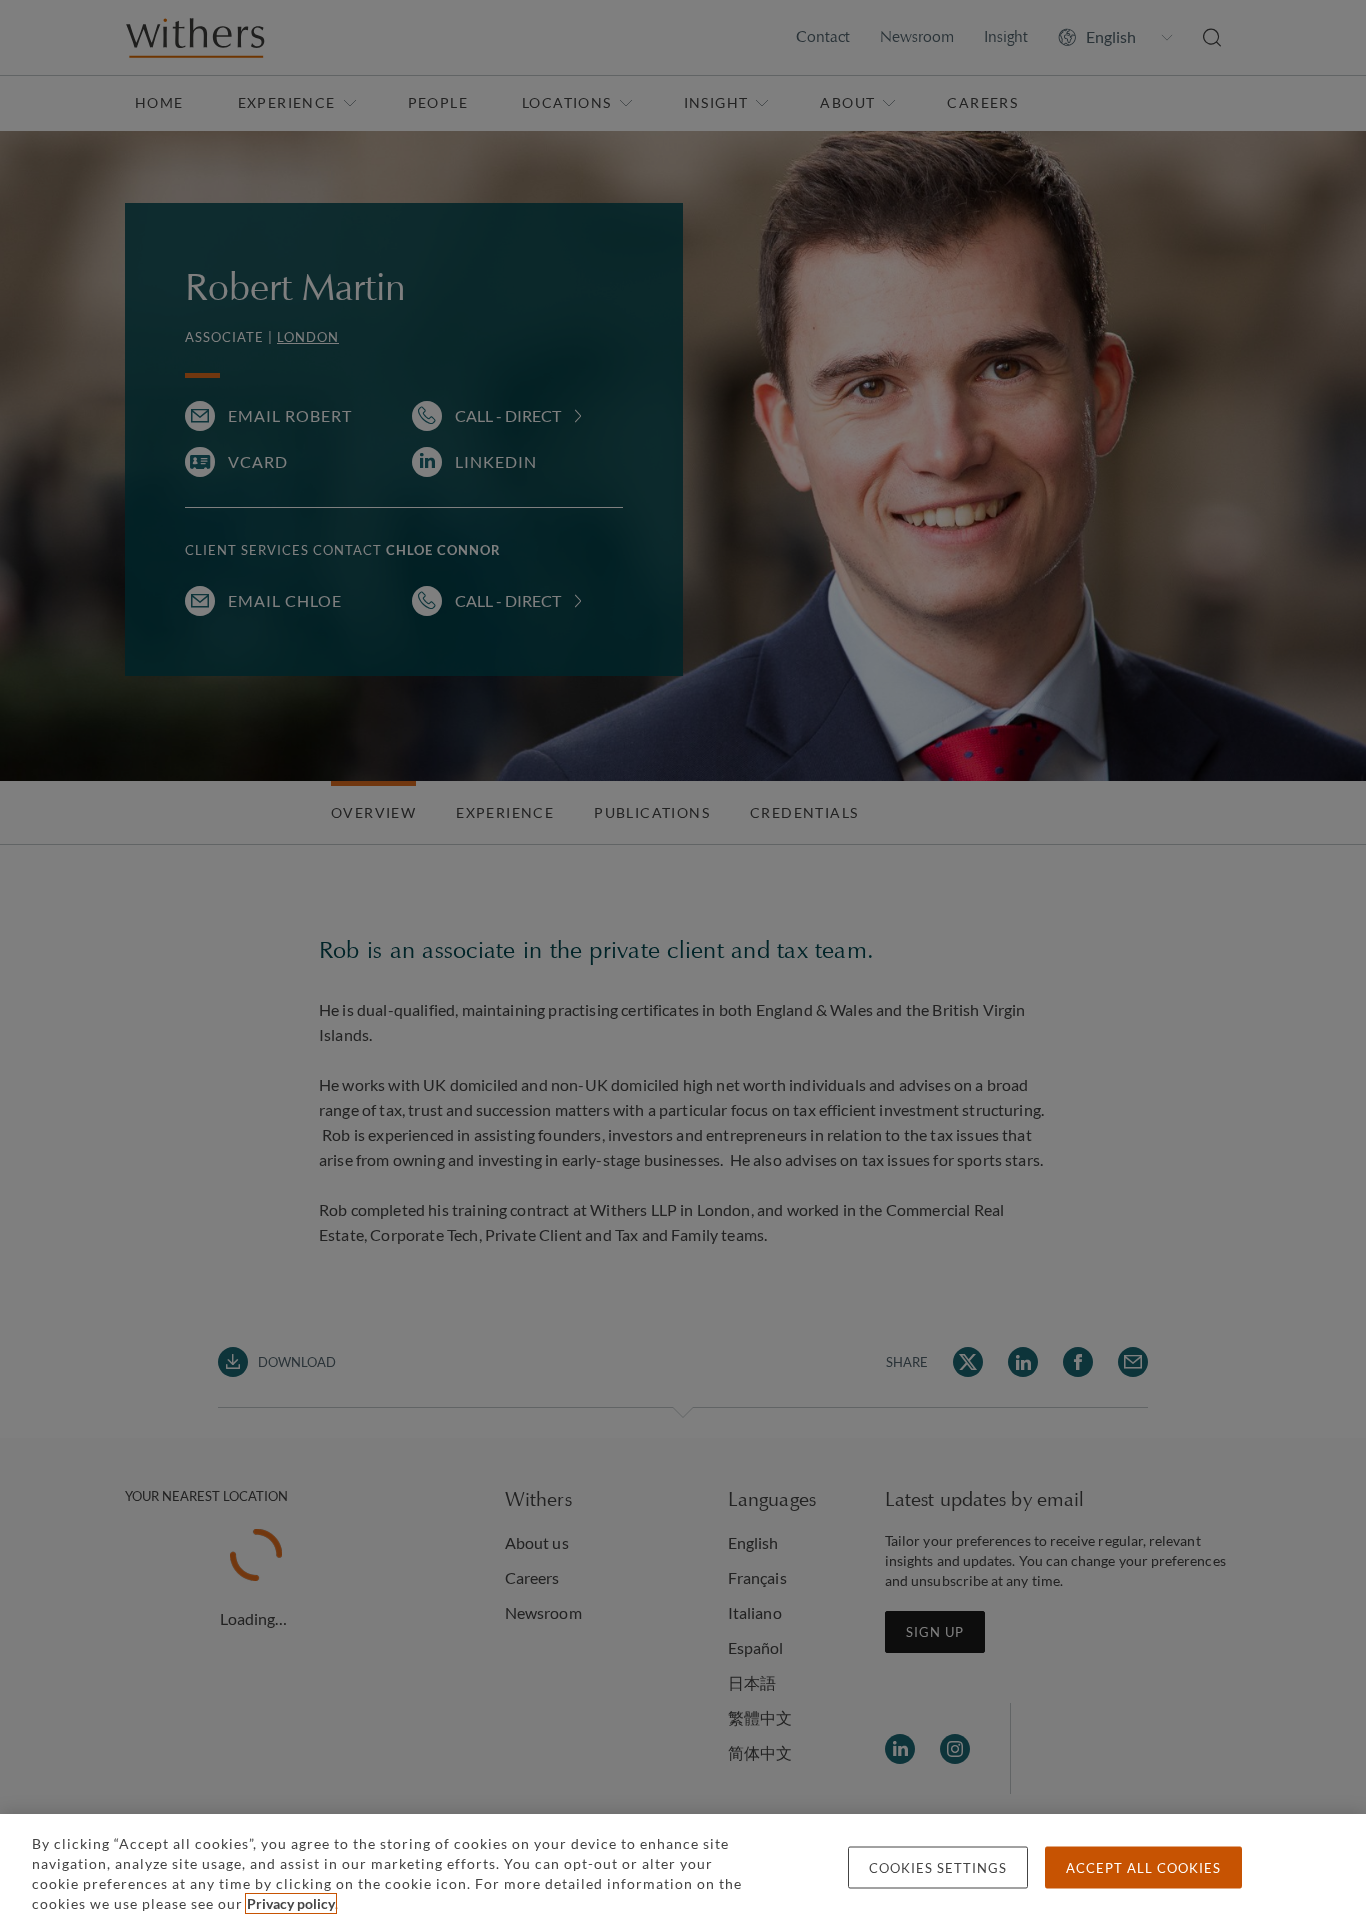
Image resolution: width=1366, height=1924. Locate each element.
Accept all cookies (1143, 1868)
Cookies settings (938, 1868)
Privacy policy (291, 1903)
